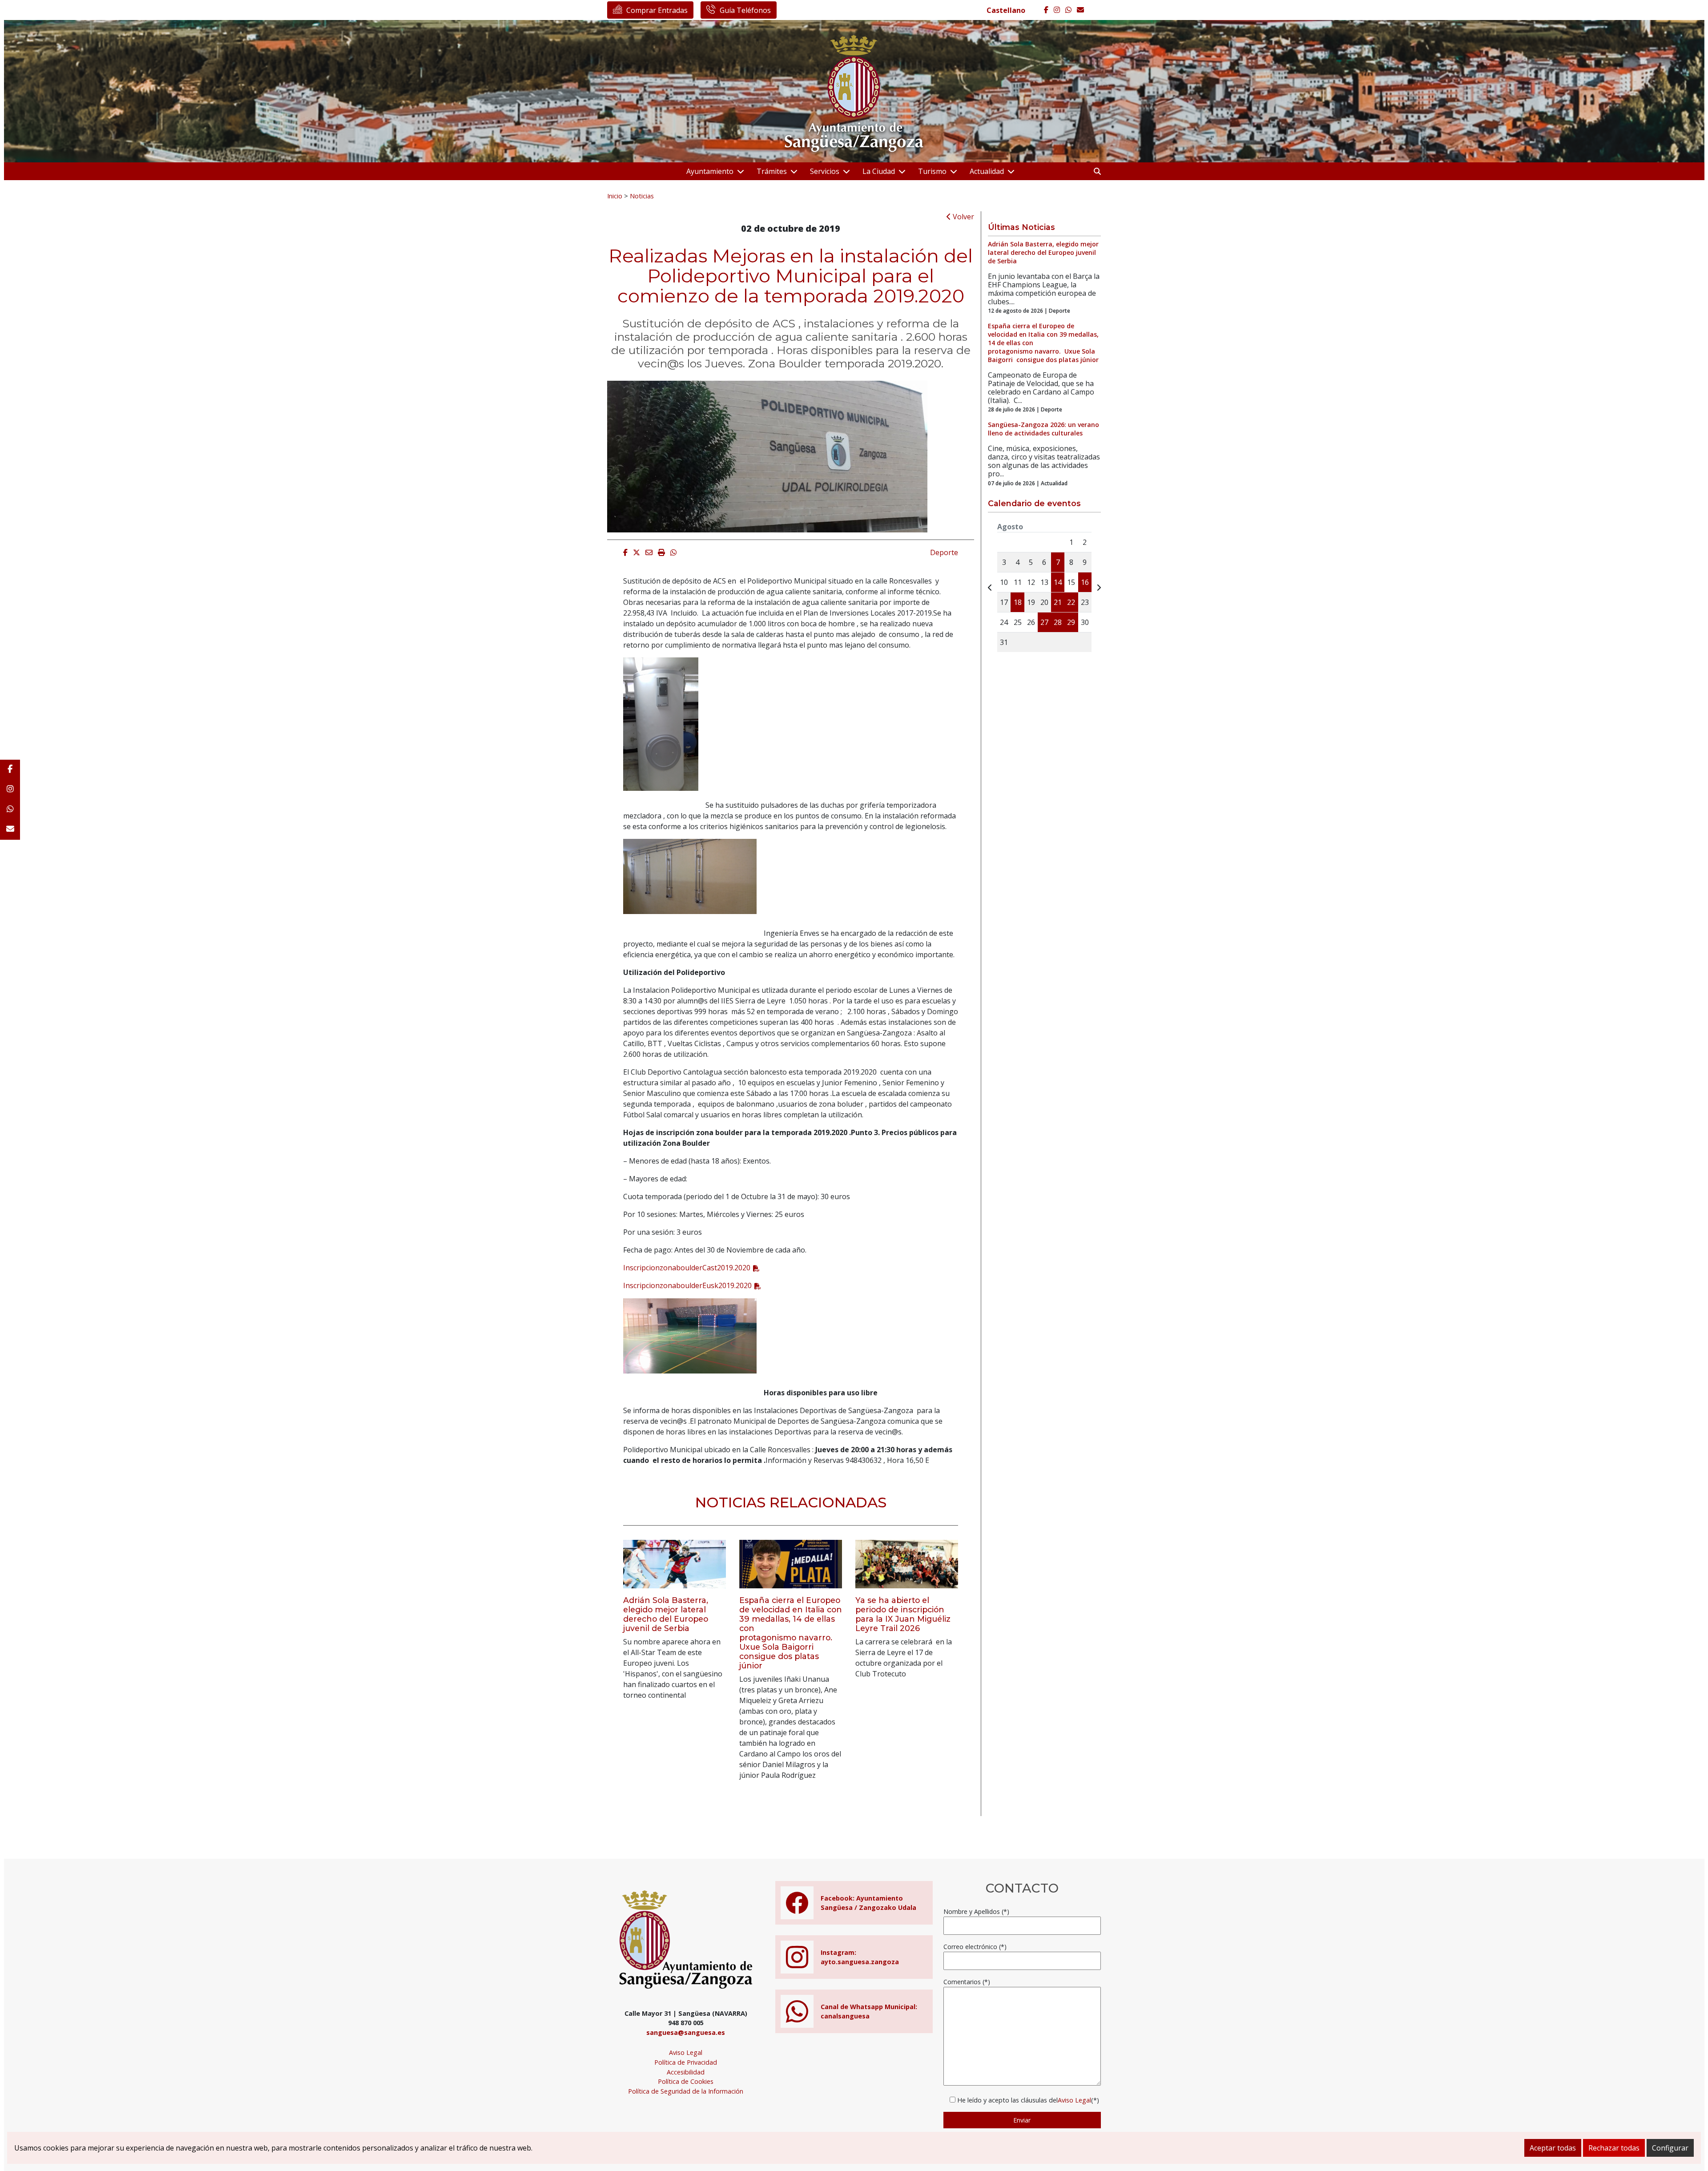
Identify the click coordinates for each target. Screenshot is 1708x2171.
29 (1071, 622)
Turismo (932, 171)
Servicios (825, 171)
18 (1018, 602)
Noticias (642, 196)
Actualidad (987, 171)
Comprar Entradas (657, 10)
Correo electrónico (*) (975, 1947)
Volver (963, 217)
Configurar (1670, 2148)
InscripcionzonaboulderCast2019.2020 (687, 1268)
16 (1085, 582)
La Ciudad (879, 171)
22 (1071, 602)
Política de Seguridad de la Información (686, 2091)
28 (1058, 622)
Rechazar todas (1614, 2148)
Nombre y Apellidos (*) (976, 1911)
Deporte (944, 552)
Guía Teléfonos (745, 10)
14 (1058, 582)
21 (1058, 602)
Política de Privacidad (686, 2062)
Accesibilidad (686, 2072)
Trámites (772, 171)
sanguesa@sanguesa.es (686, 2032)
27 (1044, 622)
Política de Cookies (686, 2081)
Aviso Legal (686, 2052)
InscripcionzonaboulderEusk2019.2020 (687, 1285)
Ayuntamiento (710, 171)
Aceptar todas (1553, 2148)
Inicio (615, 196)
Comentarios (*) (967, 1982)
